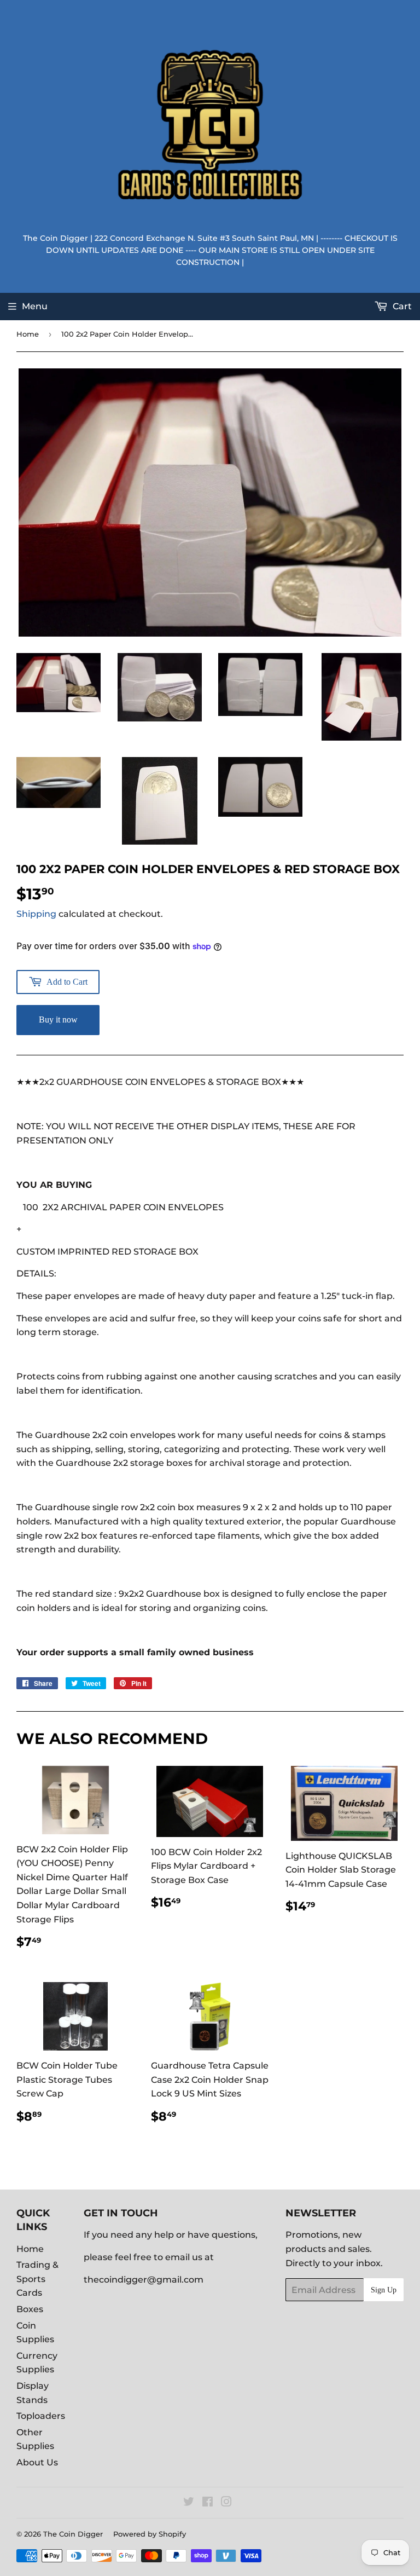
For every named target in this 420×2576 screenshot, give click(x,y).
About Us (37, 2462)
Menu (35, 306)
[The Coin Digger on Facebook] (208, 2503)
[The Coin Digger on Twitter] (189, 2503)
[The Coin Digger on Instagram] (226, 2503)
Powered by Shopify (150, 2534)
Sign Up (384, 2290)
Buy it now (58, 1020)
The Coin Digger (73, 2534)
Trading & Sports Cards (37, 2279)
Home (28, 334)
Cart (401, 306)
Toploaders (41, 2416)
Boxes (30, 2309)
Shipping (36, 914)
